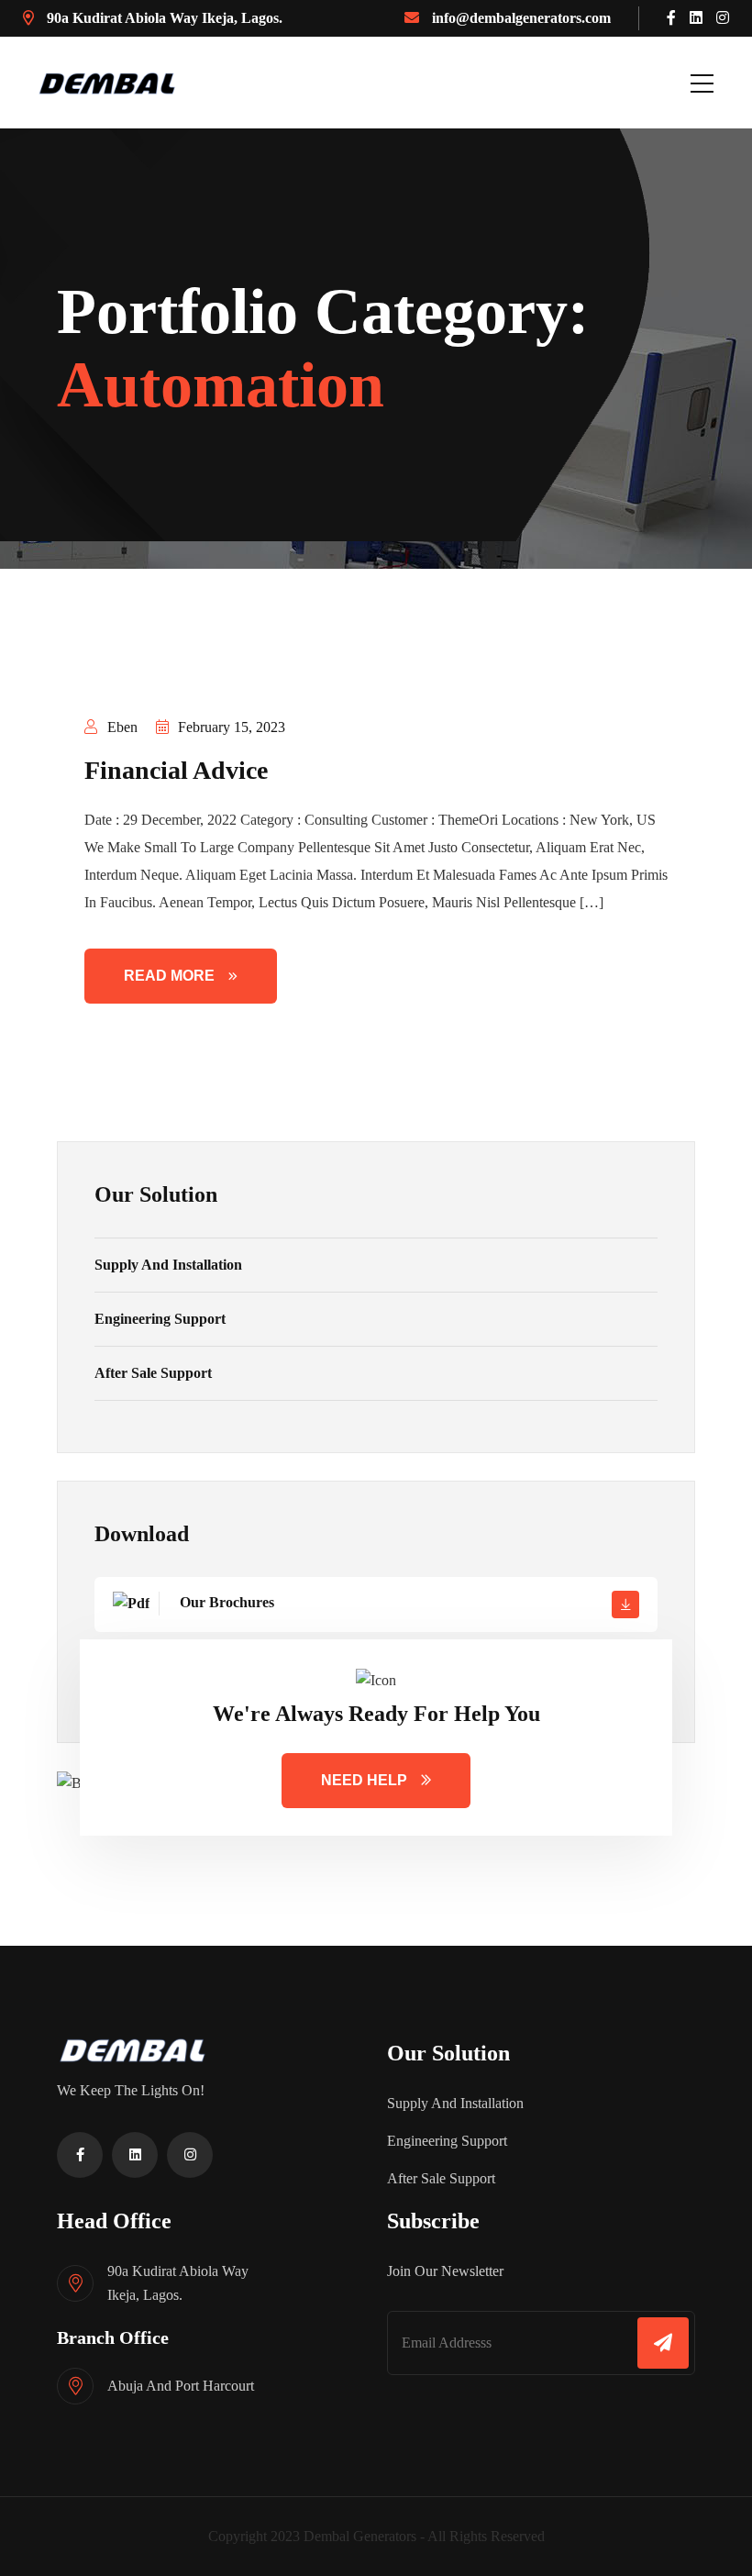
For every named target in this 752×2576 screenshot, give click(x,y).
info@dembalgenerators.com (520, 18)
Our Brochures (225, 1602)
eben (121, 727)
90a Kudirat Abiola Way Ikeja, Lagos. (163, 18)
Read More (169, 976)
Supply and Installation (168, 1265)
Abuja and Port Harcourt (181, 2386)
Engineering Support (160, 1319)
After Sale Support (153, 1373)
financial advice (176, 770)
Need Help (364, 1780)
